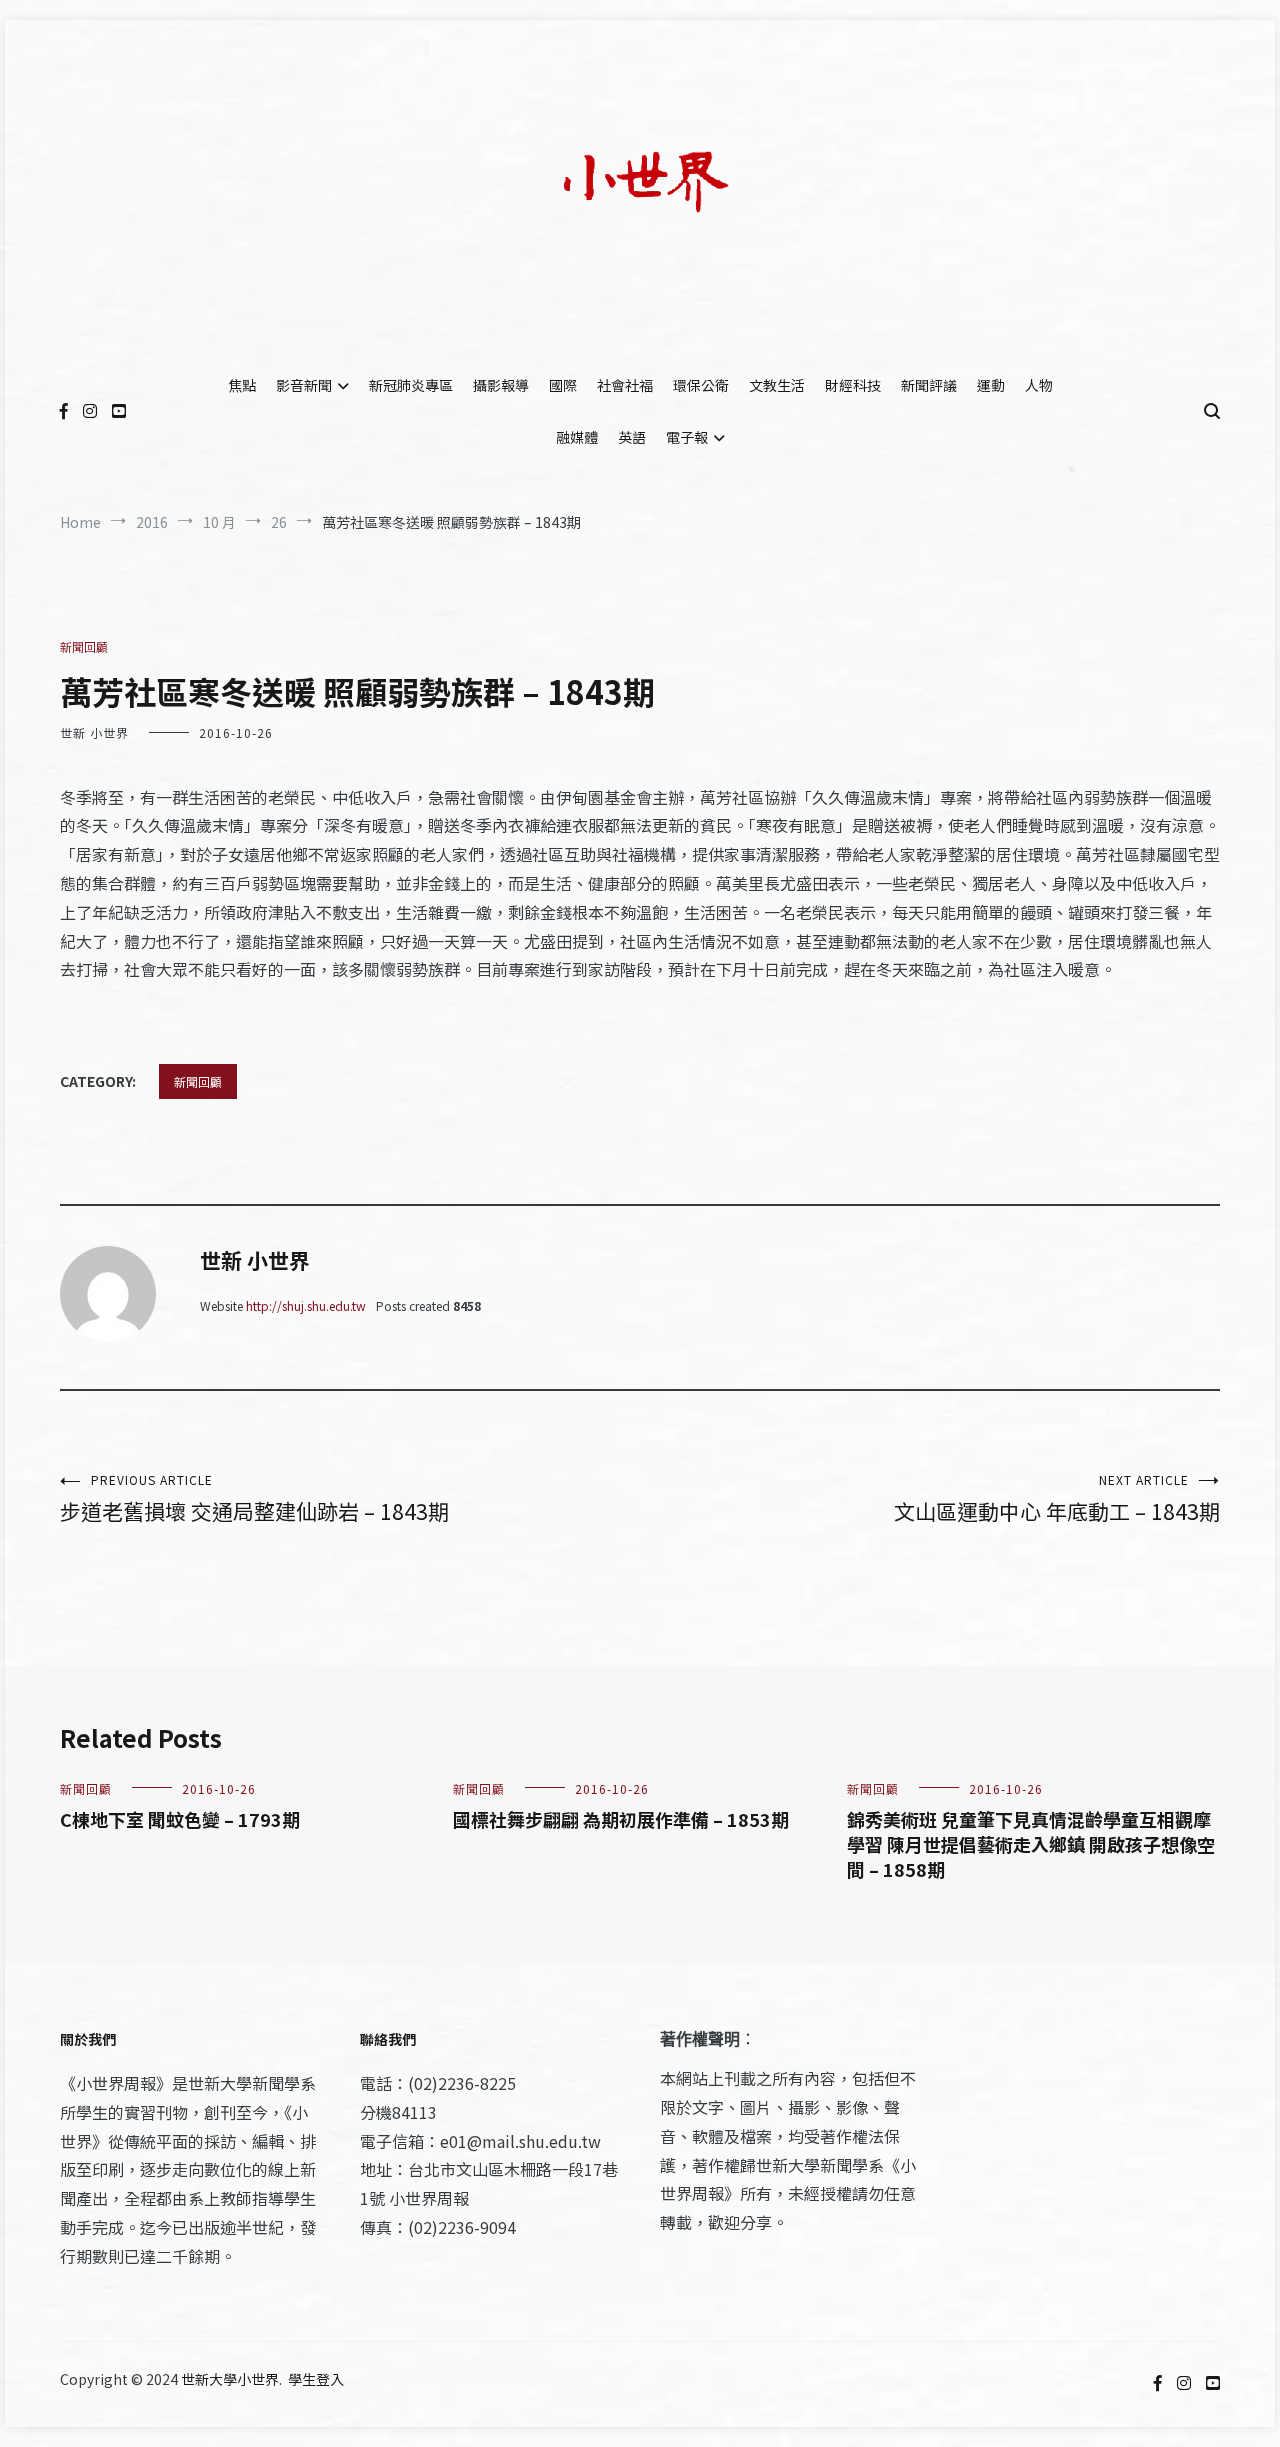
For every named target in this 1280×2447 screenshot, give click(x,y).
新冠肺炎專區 (411, 385)
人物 (1039, 385)
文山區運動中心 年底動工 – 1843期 (1057, 1498)
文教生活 (777, 385)
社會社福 (625, 385)
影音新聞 (304, 385)
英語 (632, 437)
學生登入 (316, 2379)
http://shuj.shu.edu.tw (306, 1305)
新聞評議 (929, 385)
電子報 (687, 437)
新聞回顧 (84, 646)
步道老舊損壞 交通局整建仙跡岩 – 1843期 (254, 1498)
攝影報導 (501, 385)
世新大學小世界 (230, 2379)
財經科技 (853, 385)
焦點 (242, 385)
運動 (991, 385)
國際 (563, 385)
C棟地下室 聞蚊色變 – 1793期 (180, 1819)
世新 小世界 (94, 732)
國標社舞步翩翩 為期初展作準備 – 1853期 (621, 1819)
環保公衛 (701, 385)
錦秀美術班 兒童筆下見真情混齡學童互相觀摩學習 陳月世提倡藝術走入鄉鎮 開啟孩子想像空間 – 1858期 (1031, 1844)
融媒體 (577, 437)
